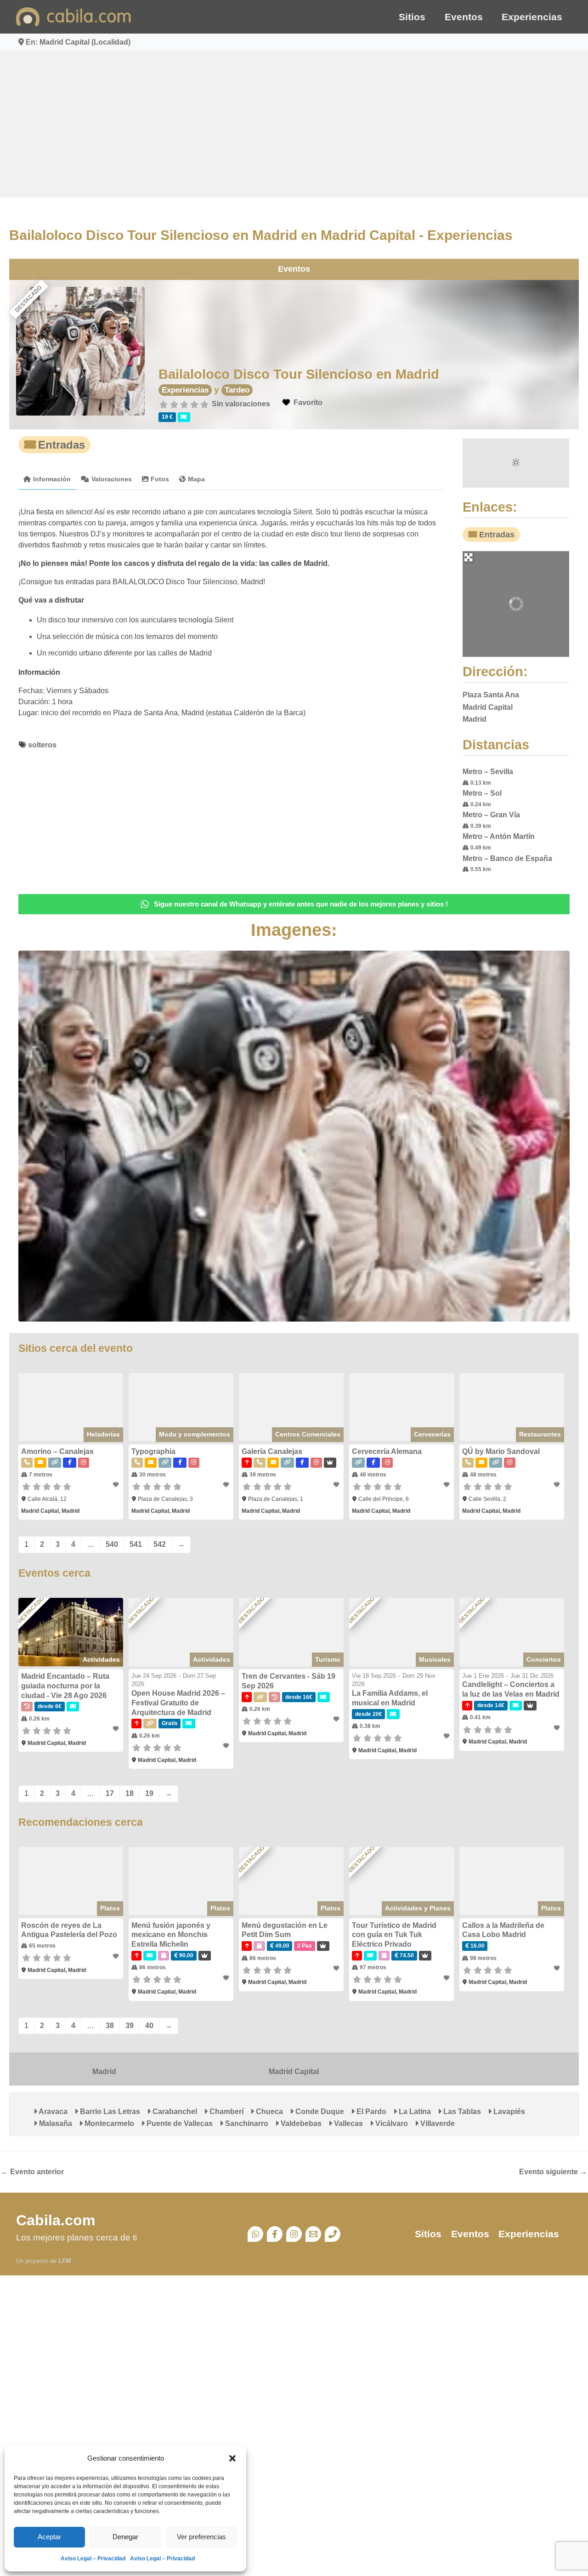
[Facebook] (275, 2253)
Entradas (52, 445)
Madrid (98, 2090)
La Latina (405, 2130)
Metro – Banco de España (512, 858)
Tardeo (232, 390)
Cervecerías (438, 1448)
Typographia (148, 1466)
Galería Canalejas (270, 1466)
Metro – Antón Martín (504, 836)
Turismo (330, 1676)
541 (127, 1559)
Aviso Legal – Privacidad (93, 2559)
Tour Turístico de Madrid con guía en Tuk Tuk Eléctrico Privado (404, 1953)
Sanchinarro (191, 2142)
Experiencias (532, 17)
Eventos (464, 17)
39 (120, 2044)
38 (101, 2044)
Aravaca (43, 2130)
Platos (105, 1927)
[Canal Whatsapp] (255, 2253)
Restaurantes (549, 1448)
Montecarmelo (54, 2142)
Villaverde (382, 2142)
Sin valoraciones (236, 404)
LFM (65, 2280)
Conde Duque (310, 2130)
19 (140, 1810)
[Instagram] (294, 2253)
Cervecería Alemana (389, 1466)
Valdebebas (246, 2142)
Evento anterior (32, 2190)
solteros (33, 745)
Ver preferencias (201, 2537)
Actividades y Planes (423, 1927)
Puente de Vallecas (124, 2142)
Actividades (96, 1676)
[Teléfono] (333, 2253)
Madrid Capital (294, 2090)
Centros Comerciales (310, 1448)
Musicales (440, 1676)
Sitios (412, 17)
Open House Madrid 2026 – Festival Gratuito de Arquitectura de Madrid (173, 1719)
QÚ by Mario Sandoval (506, 1466)
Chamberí (216, 2130)
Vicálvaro (336, 2142)
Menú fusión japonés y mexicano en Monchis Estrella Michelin (165, 1953)
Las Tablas (452, 2130)
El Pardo (361, 2130)
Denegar (125, 2537)
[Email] (313, 2253)
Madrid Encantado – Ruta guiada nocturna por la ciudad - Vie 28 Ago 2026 (56, 1702)
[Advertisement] (294, 124)
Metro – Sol (487, 793)
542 (150, 1559)
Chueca (259, 2130)
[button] (232, 2458)
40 (140, 2044)
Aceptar (49, 2537)
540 (103, 1559)
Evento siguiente (553, 2190)
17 (101, 1810)
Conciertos (553, 1676)
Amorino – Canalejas (48, 1466)
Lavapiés (499, 2130)
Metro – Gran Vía (496, 815)
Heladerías (98, 1448)
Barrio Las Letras (100, 2130)
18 (120, 1810)
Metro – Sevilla (493, 772)
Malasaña (544, 2130)
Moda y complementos (193, 1448)
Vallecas (293, 2142)
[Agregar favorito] (111, 1499)
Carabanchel (165, 2130)
